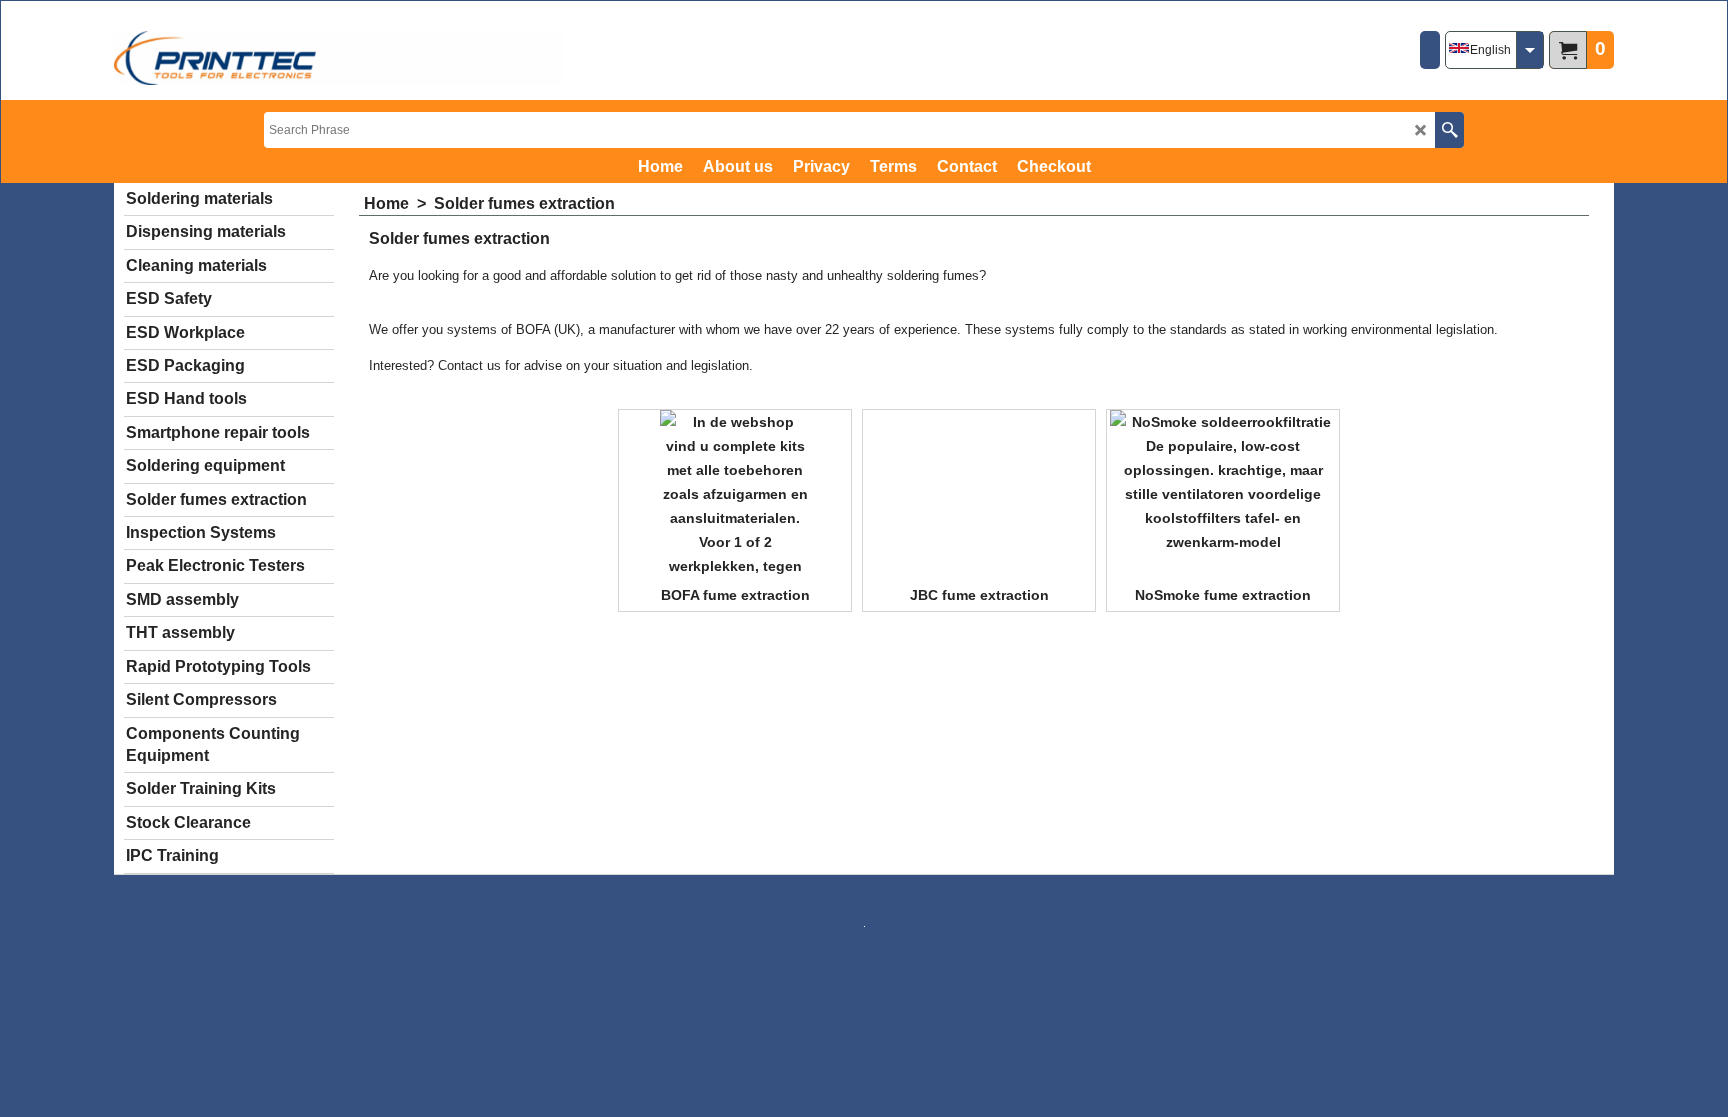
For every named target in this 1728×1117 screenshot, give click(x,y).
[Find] (1449, 130)
